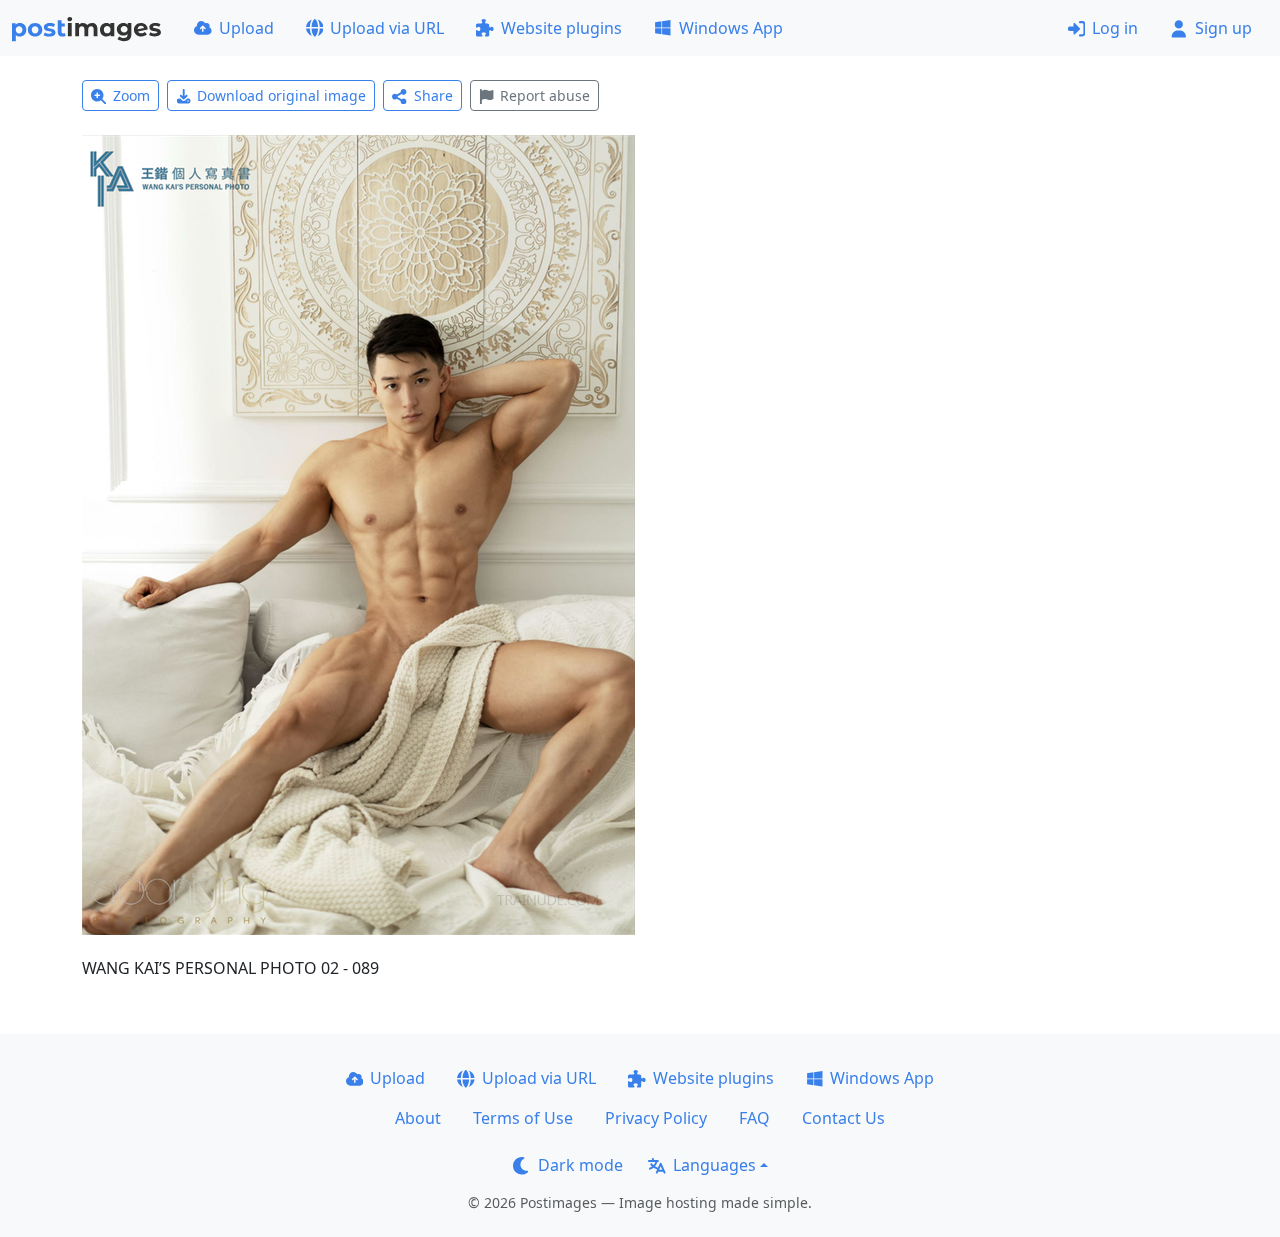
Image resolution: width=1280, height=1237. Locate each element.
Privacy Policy (656, 1118)
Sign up (1223, 28)
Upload (246, 28)
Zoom (131, 95)
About (418, 1118)
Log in (1115, 28)
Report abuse (545, 95)
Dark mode (580, 1165)
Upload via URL (387, 28)
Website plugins (561, 28)
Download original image (281, 95)
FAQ (754, 1118)
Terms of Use (523, 1118)
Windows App (731, 28)
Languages (714, 1165)
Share (433, 95)
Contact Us (843, 1118)
